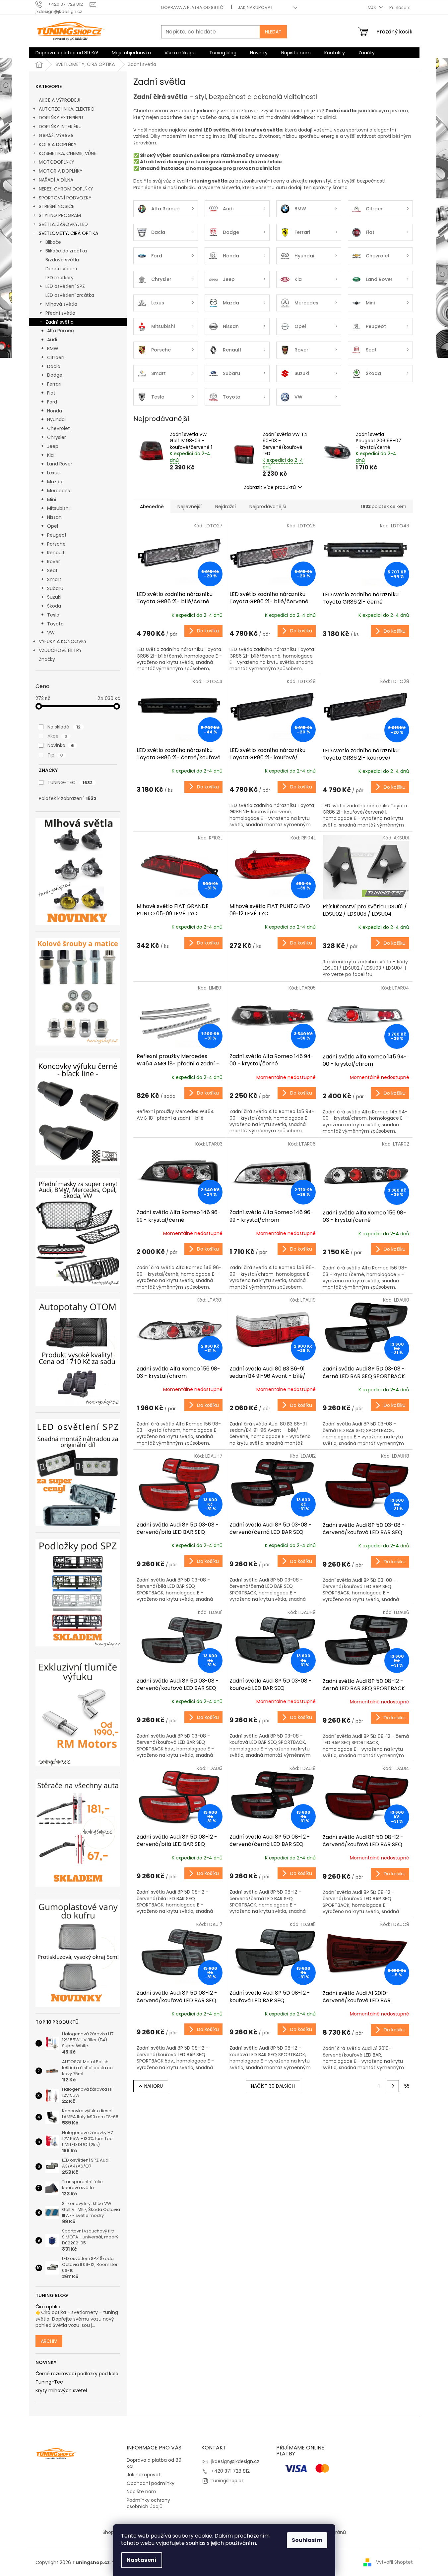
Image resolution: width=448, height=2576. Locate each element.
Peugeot (57, 535)
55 (407, 2086)
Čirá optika (48, 2307)
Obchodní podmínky (151, 2483)
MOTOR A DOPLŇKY (61, 171)
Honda (55, 411)
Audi (52, 340)
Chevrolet (59, 428)
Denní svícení (61, 269)
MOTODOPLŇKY (57, 162)
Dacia (54, 366)
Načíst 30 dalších (273, 2086)
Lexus (53, 473)
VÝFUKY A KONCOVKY (63, 641)
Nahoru (154, 2086)
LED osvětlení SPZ (65, 286)
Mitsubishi (58, 508)
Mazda (55, 482)
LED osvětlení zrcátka (70, 295)
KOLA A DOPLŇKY (58, 144)
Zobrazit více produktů (270, 487)
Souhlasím (307, 2540)
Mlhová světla (61, 304)
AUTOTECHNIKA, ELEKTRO (67, 109)
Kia (50, 455)
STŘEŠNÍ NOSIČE (57, 206)
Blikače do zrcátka (66, 251)
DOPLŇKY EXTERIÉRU (61, 118)
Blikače (53, 242)
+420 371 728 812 (230, 2471)
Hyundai (56, 419)
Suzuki (54, 597)
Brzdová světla (62, 260)
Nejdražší (225, 507)
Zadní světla (60, 322)
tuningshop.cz (227, 2481)
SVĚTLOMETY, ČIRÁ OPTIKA (68, 233)
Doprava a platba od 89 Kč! (193, 7)
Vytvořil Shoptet (394, 2562)
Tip (55, 755)
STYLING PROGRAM (60, 215)
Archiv (49, 2341)
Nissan (54, 517)
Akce (57, 736)
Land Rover (60, 464)
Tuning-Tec (49, 2382)
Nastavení (142, 2560)
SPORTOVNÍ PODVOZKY (65, 198)
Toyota (55, 624)
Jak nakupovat (255, 7)
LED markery (60, 278)
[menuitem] (67, 53)
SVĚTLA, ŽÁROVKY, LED (63, 224)
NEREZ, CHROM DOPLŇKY (66, 189)
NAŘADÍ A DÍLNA (56, 180)
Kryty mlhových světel (61, 2391)
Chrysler (57, 437)
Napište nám (141, 2492)
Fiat (51, 393)
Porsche (56, 544)
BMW (53, 349)
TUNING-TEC (70, 782)
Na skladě (64, 727)
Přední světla (60, 313)
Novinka (61, 745)
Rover (54, 562)
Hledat (273, 32)
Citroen (56, 357)
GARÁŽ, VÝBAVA (56, 135)
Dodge (55, 375)
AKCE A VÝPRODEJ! (60, 100)
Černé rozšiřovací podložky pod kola (77, 2374)
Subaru (55, 588)
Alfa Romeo (61, 331)
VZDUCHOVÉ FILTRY (60, 650)
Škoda (54, 606)
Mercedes (59, 491)
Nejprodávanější (268, 507)
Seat (52, 570)
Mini (52, 500)
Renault (56, 553)
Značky (47, 659)
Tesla (53, 615)
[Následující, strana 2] (393, 2086)
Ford (52, 402)
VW (51, 633)
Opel (53, 526)
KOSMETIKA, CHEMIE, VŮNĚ (67, 153)
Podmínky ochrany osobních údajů (148, 2503)
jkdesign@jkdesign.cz (235, 2461)
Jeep (53, 446)
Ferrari (54, 384)
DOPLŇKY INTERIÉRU (60, 127)
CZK (373, 7)
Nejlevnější (190, 507)
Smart (54, 579)
